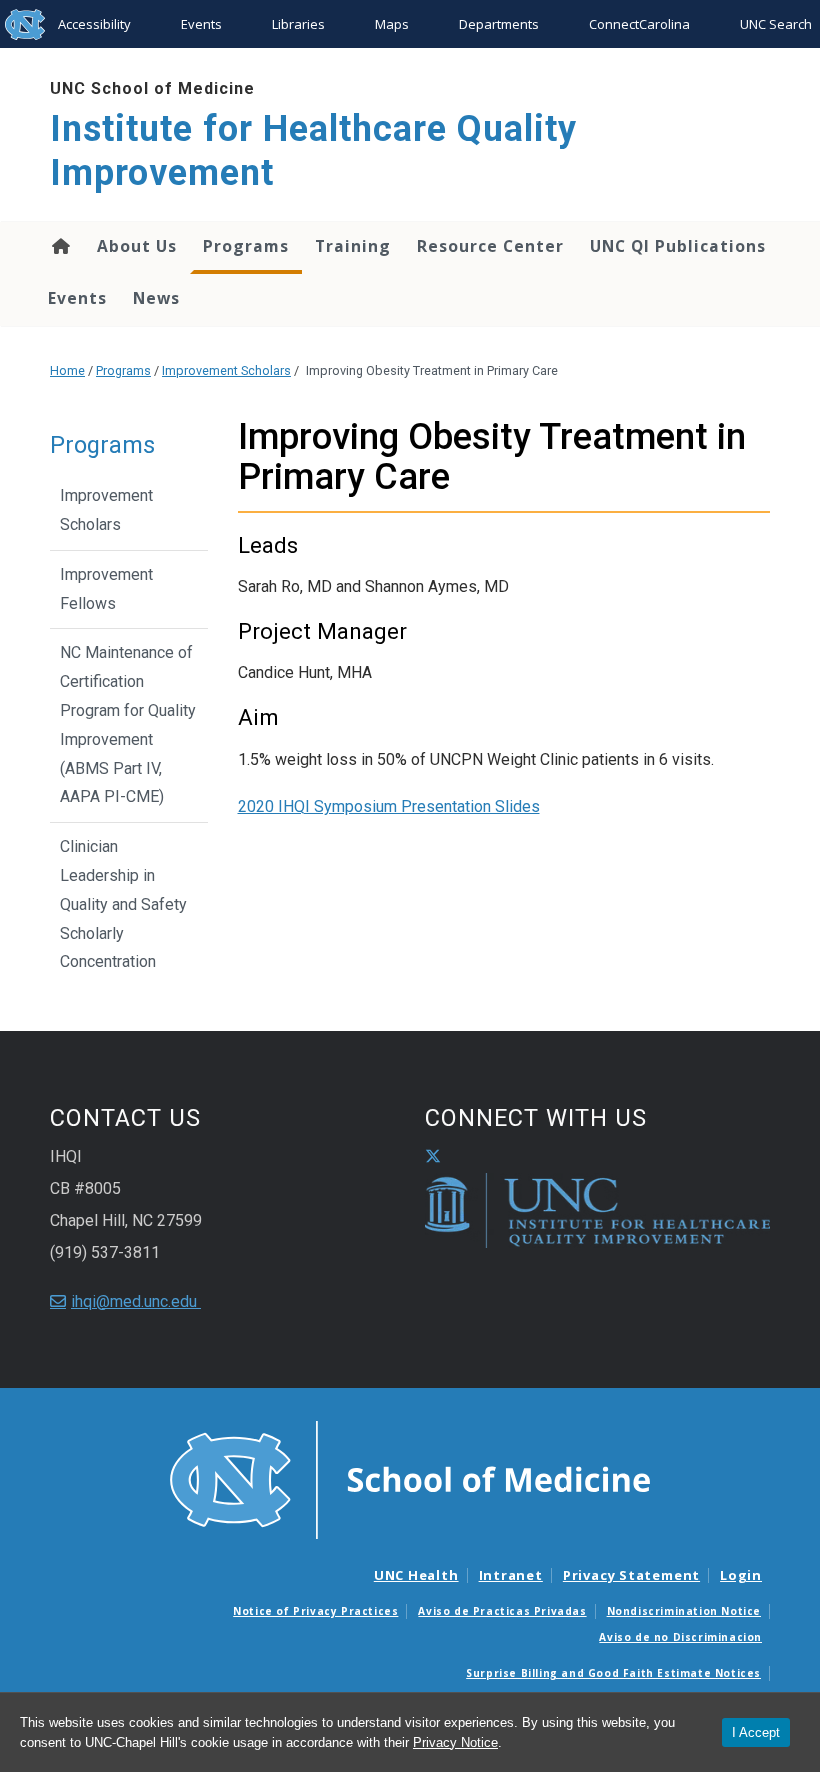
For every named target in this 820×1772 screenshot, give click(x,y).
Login (741, 1575)
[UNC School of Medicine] (410, 1479)
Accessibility (94, 24)
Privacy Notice (455, 1742)
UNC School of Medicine (152, 88)
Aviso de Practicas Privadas (502, 1611)
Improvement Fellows (106, 589)
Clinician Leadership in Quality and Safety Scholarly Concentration (123, 904)
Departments (499, 24)
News (156, 298)
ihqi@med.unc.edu (136, 1301)
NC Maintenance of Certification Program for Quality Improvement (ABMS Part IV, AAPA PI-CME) (128, 724)
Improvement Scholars (226, 370)
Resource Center (490, 246)
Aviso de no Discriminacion (680, 1637)
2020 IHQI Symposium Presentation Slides (389, 806)
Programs (246, 246)
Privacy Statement (631, 1575)
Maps (392, 24)
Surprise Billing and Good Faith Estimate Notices (613, 1673)
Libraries (298, 24)
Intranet (511, 1575)
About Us (137, 246)
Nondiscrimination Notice (684, 1611)
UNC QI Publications (678, 246)
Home (59, 246)
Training (353, 246)
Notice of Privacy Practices (315, 1611)
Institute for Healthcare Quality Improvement (313, 150)
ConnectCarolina (639, 24)
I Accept (756, 1732)
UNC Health (416, 1575)
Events (201, 24)
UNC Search (776, 24)
